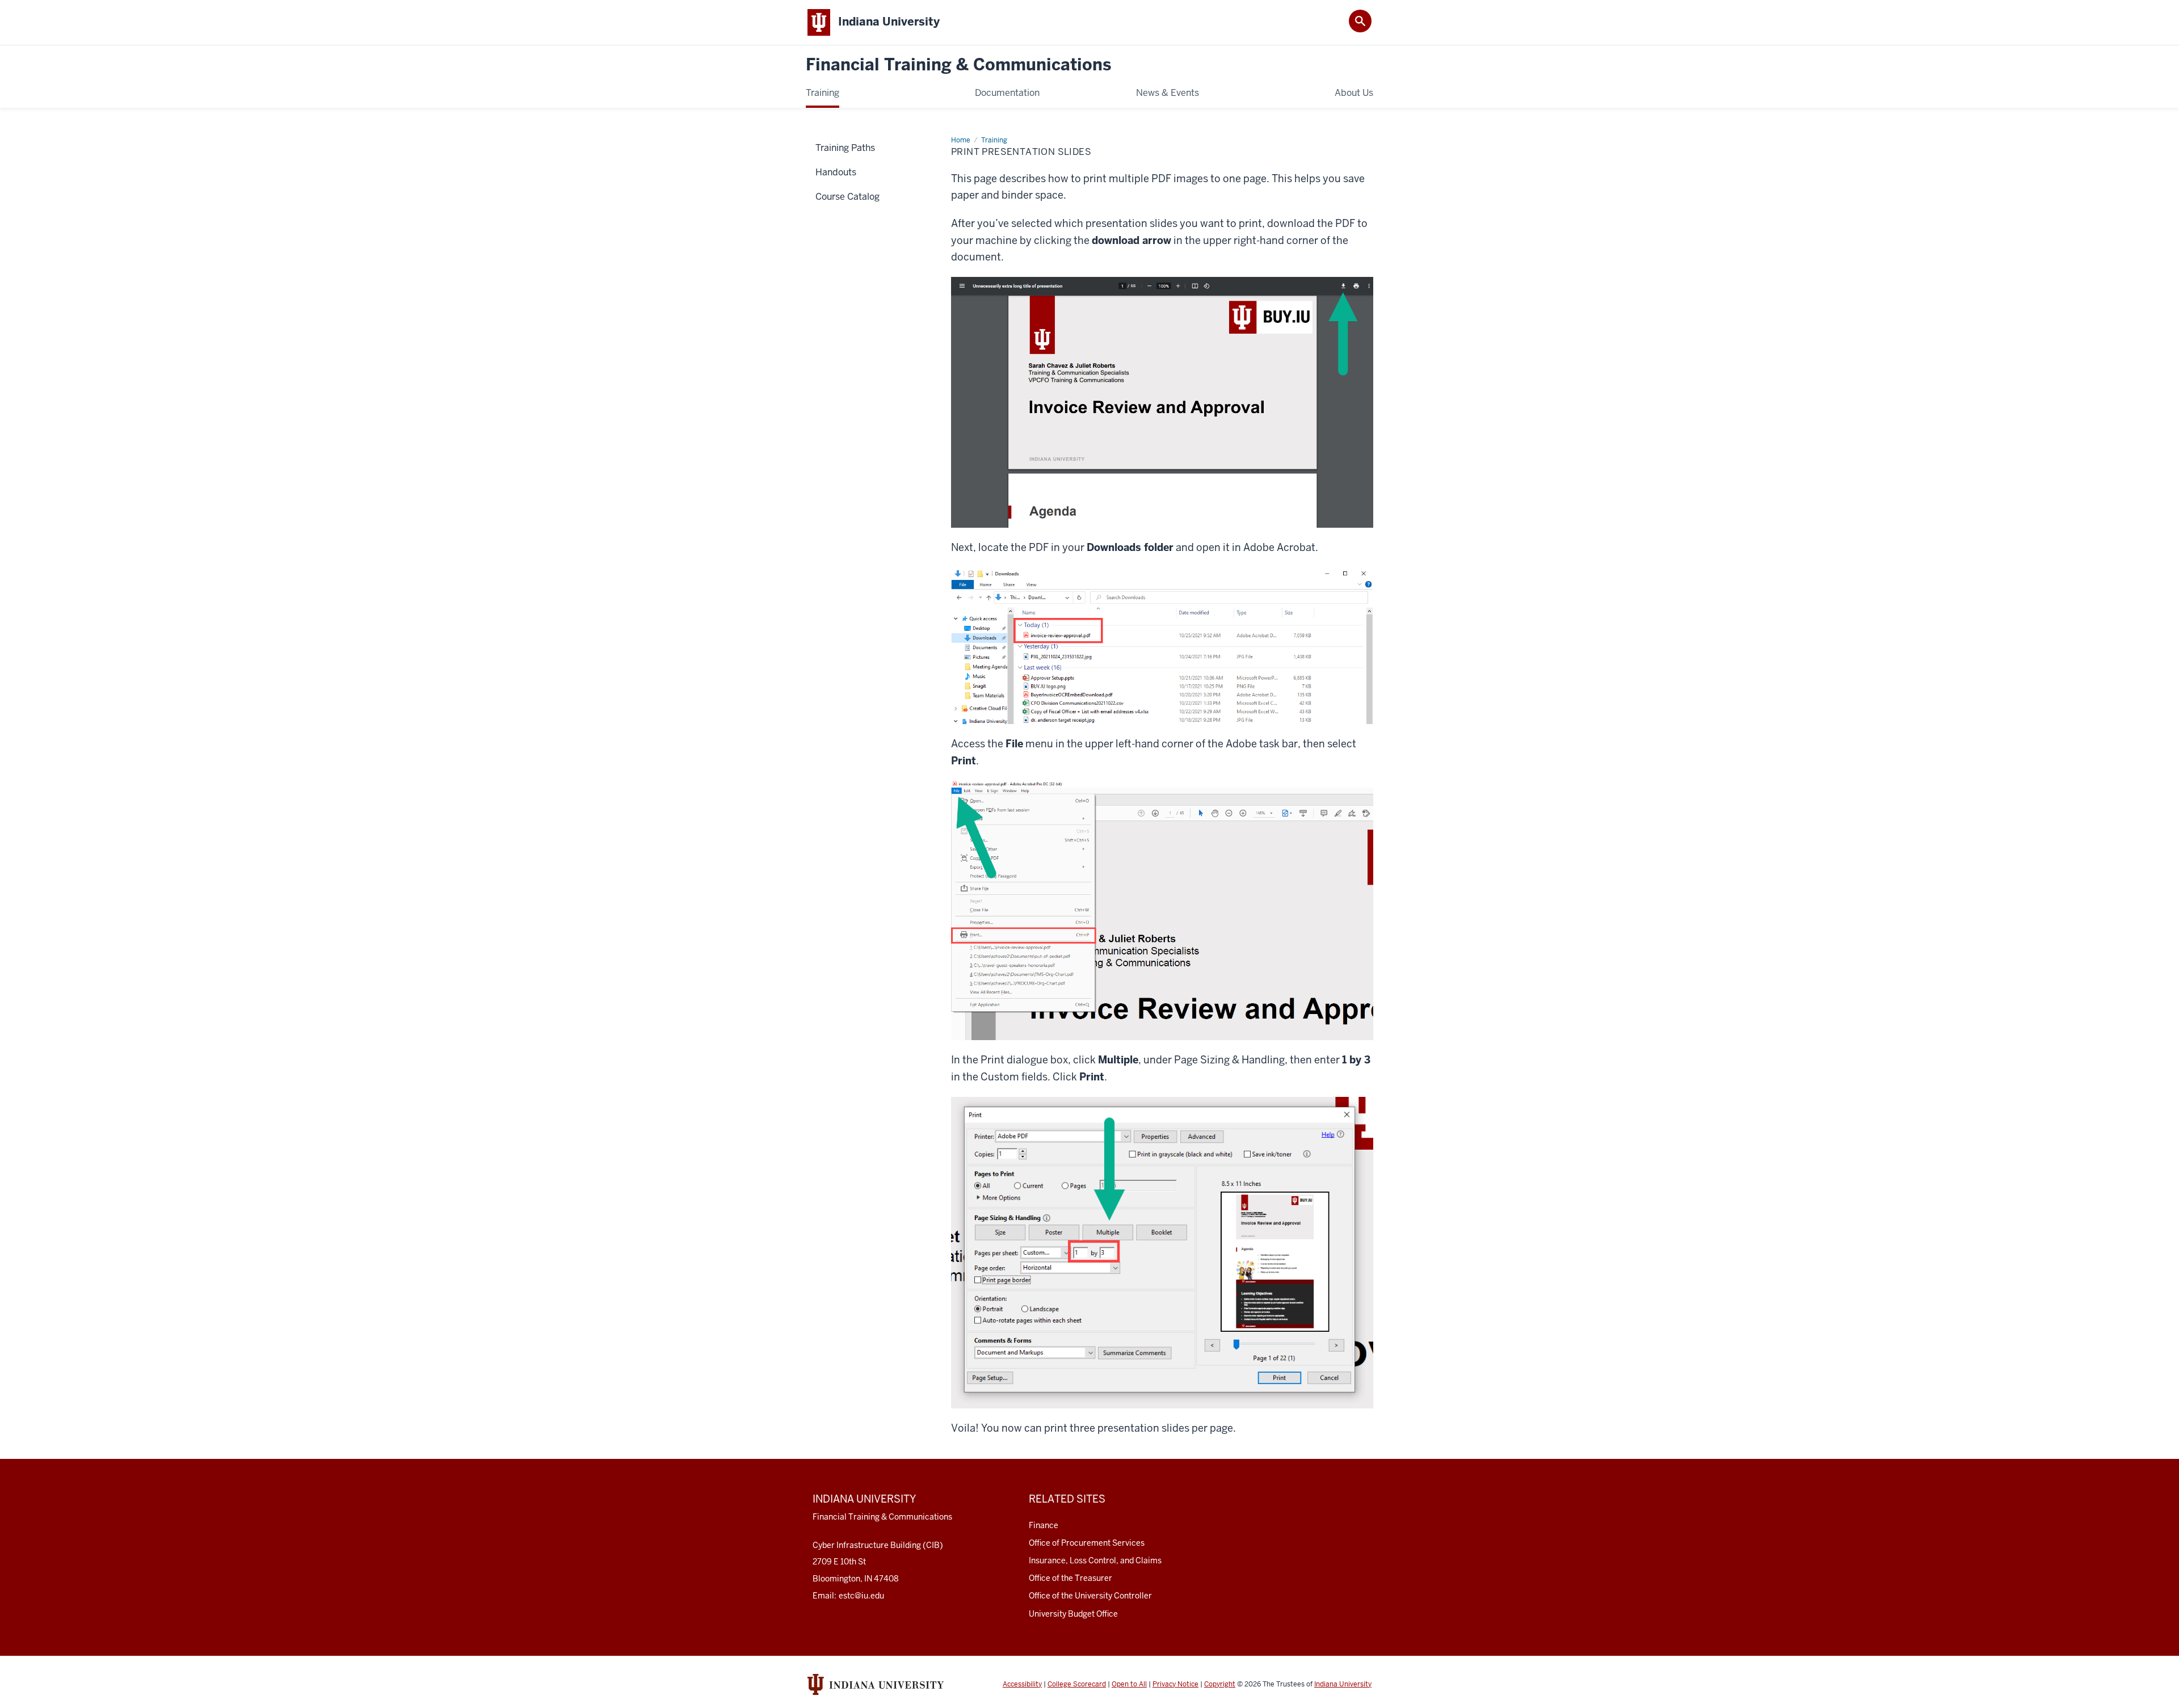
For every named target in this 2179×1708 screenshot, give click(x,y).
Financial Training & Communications (958, 65)
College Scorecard (1077, 1684)
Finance (1044, 1525)
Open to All (1129, 1684)
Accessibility (1022, 1684)
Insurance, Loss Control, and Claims (1095, 1560)
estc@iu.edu (861, 1596)
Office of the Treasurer (1070, 1578)
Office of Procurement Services (1087, 1543)
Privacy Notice (1175, 1684)
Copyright (1220, 1684)
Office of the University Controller (1090, 1596)
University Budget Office (1073, 1614)
